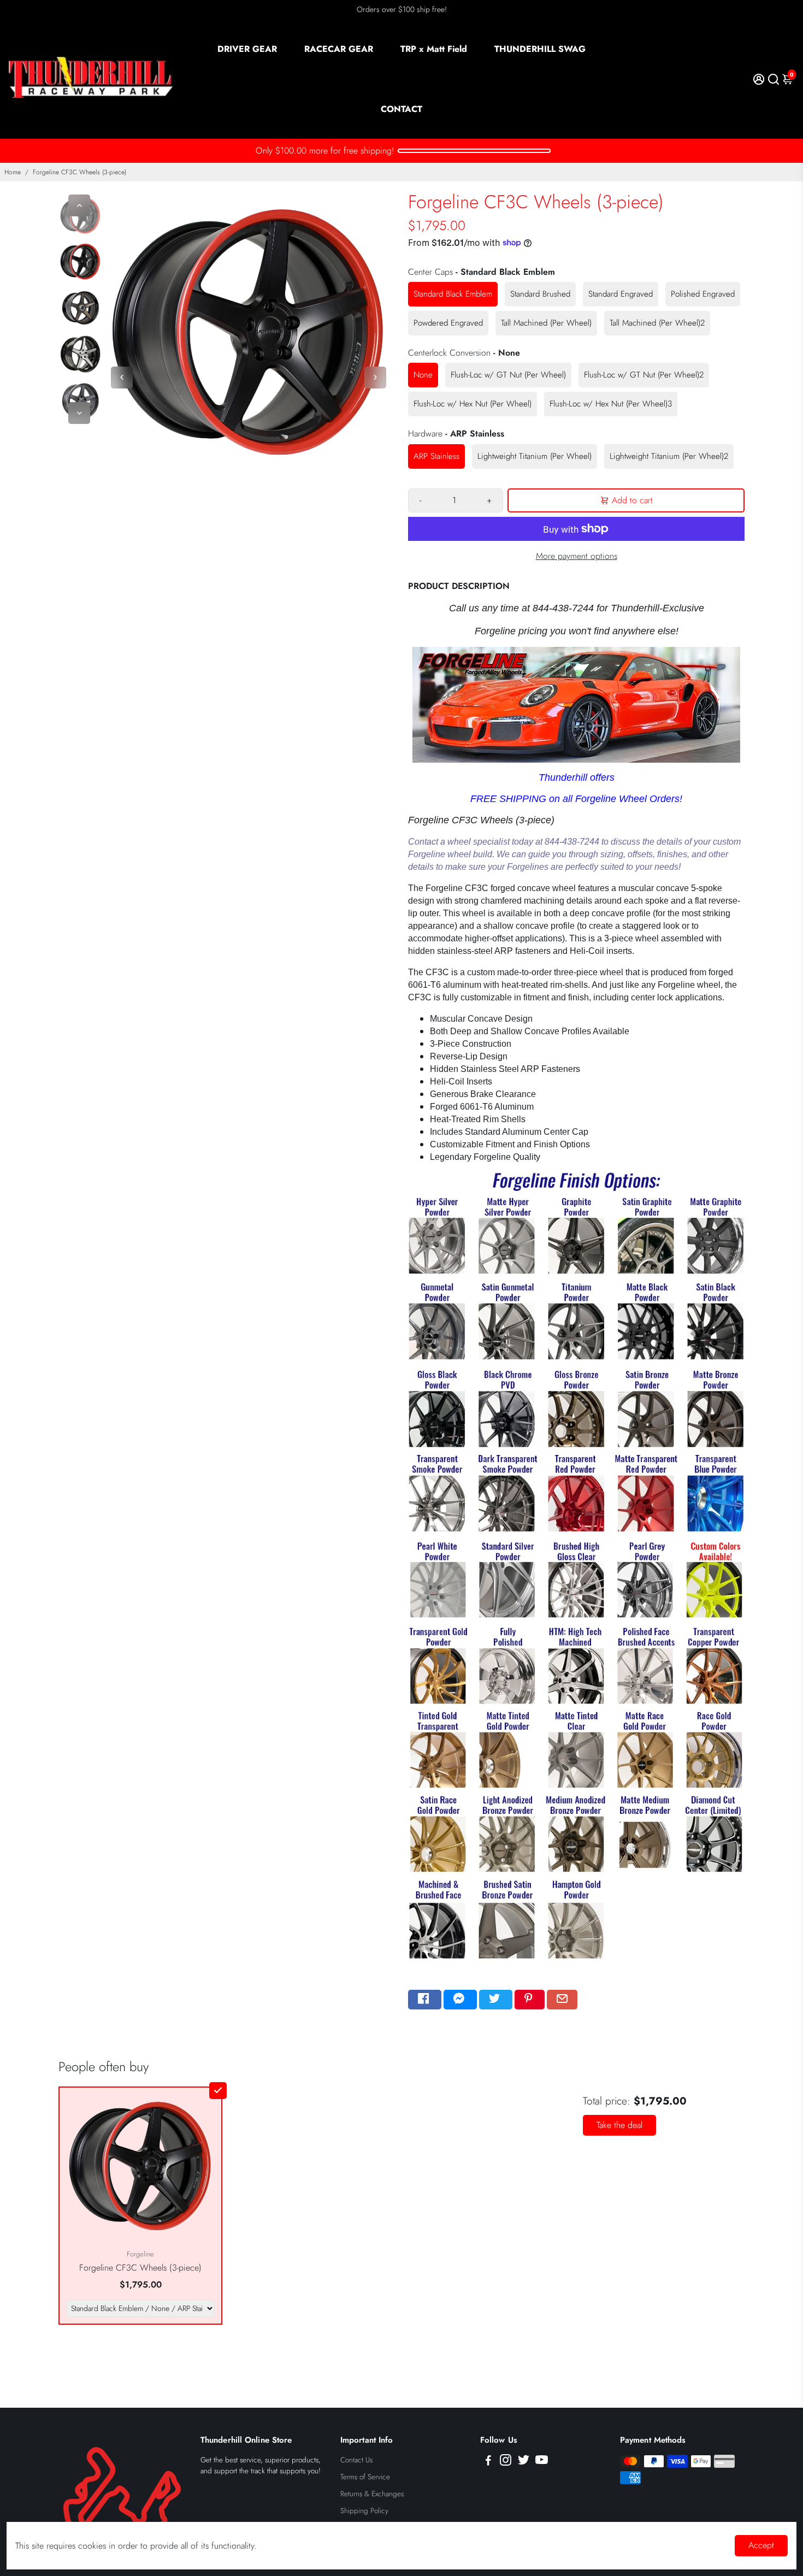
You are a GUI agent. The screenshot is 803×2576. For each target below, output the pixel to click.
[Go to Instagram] (506, 2462)
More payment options (577, 556)
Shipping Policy (364, 2511)
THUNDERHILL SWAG (540, 49)
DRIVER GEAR (247, 49)
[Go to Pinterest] (530, 2000)
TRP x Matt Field (434, 49)
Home (13, 172)
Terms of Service (365, 2477)
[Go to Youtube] (542, 2462)
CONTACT (401, 109)
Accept (761, 2545)
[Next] (79, 413)
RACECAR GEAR (339, 49)
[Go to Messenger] (460, 2000)
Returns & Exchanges (372, 2494)
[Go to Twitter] (496, 2000)
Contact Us (356, 2460)
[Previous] (79, 205)
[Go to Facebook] (425, 2000)
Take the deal (619, 2125)
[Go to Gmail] (562, 2000)
